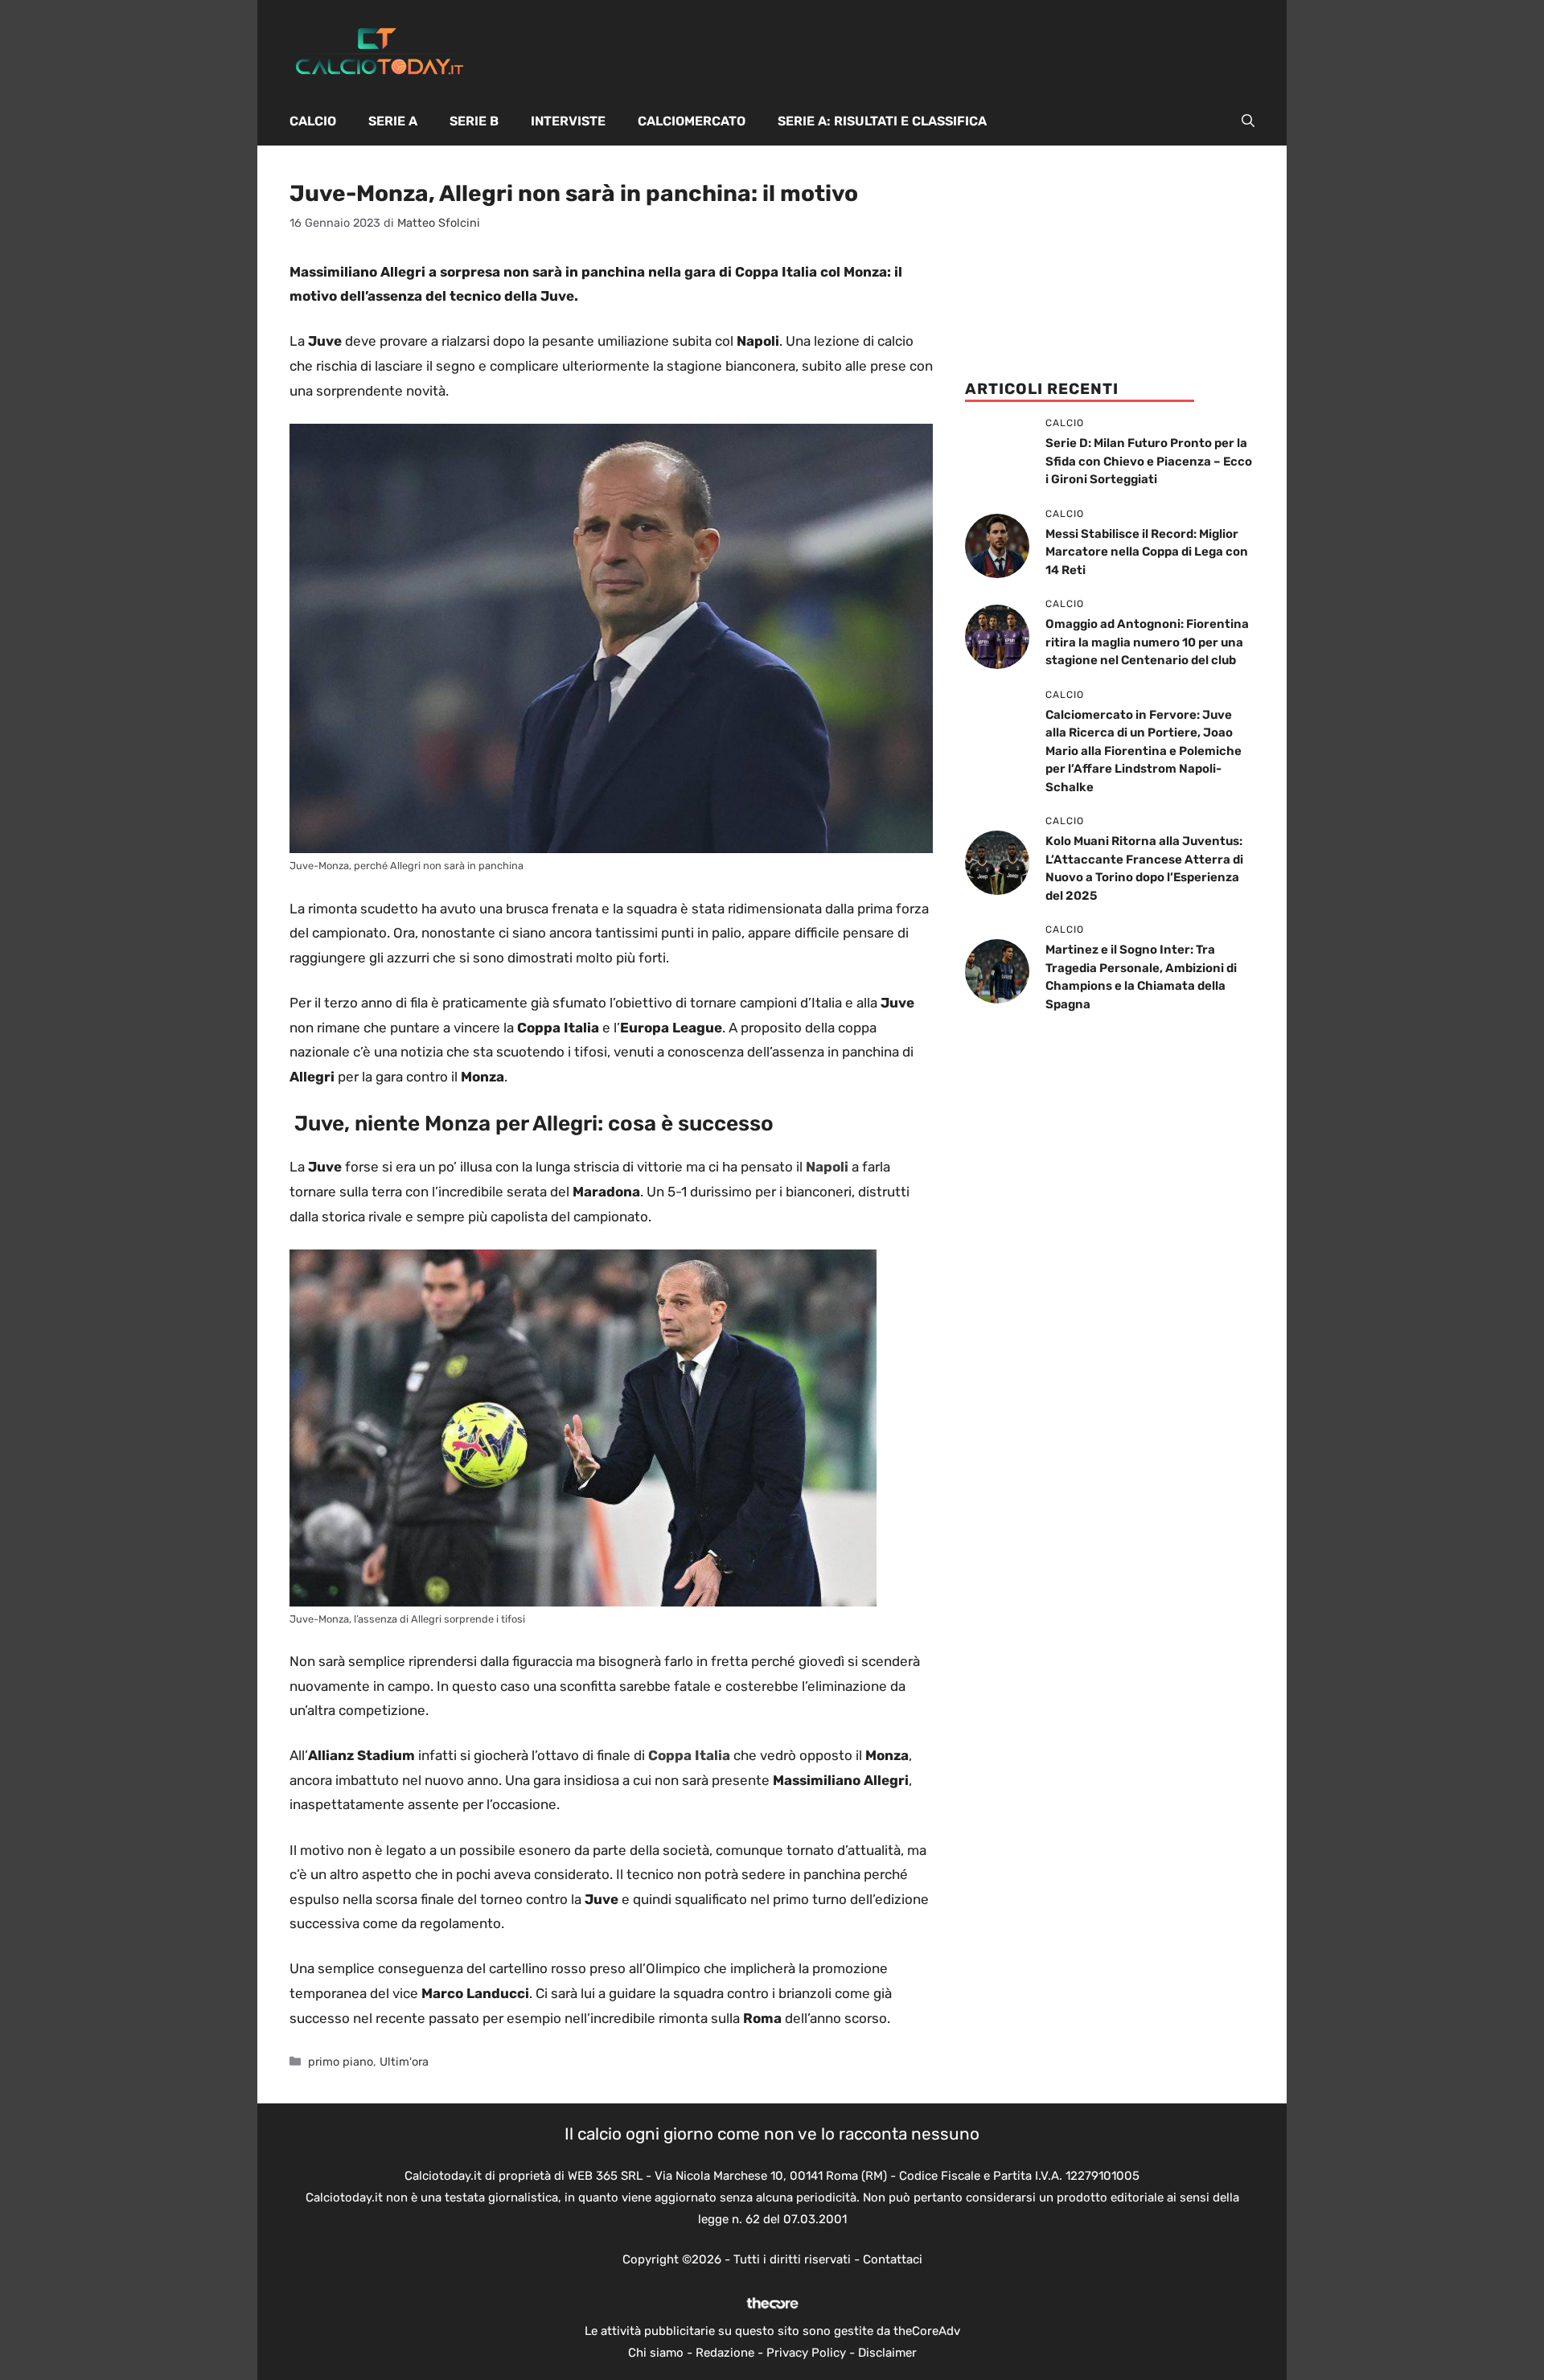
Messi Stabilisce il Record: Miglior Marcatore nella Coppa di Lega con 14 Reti (1147, 552)
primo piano (341, 2062)
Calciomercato (692, 121)
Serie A (393, 121)
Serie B (474, 121)
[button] (1248, 121)
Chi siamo (656, 2353)
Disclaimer (887, 2353)
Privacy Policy (806, 2353)
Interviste (568, 121)
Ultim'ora (404, 2062)
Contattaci (893, 2259)
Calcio (313, 121)
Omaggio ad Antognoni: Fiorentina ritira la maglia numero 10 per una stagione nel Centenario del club (1147, 642)
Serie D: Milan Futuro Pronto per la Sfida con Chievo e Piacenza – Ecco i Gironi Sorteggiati (1149, 461)
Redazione (725, 2353)
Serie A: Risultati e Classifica (882, 121)
